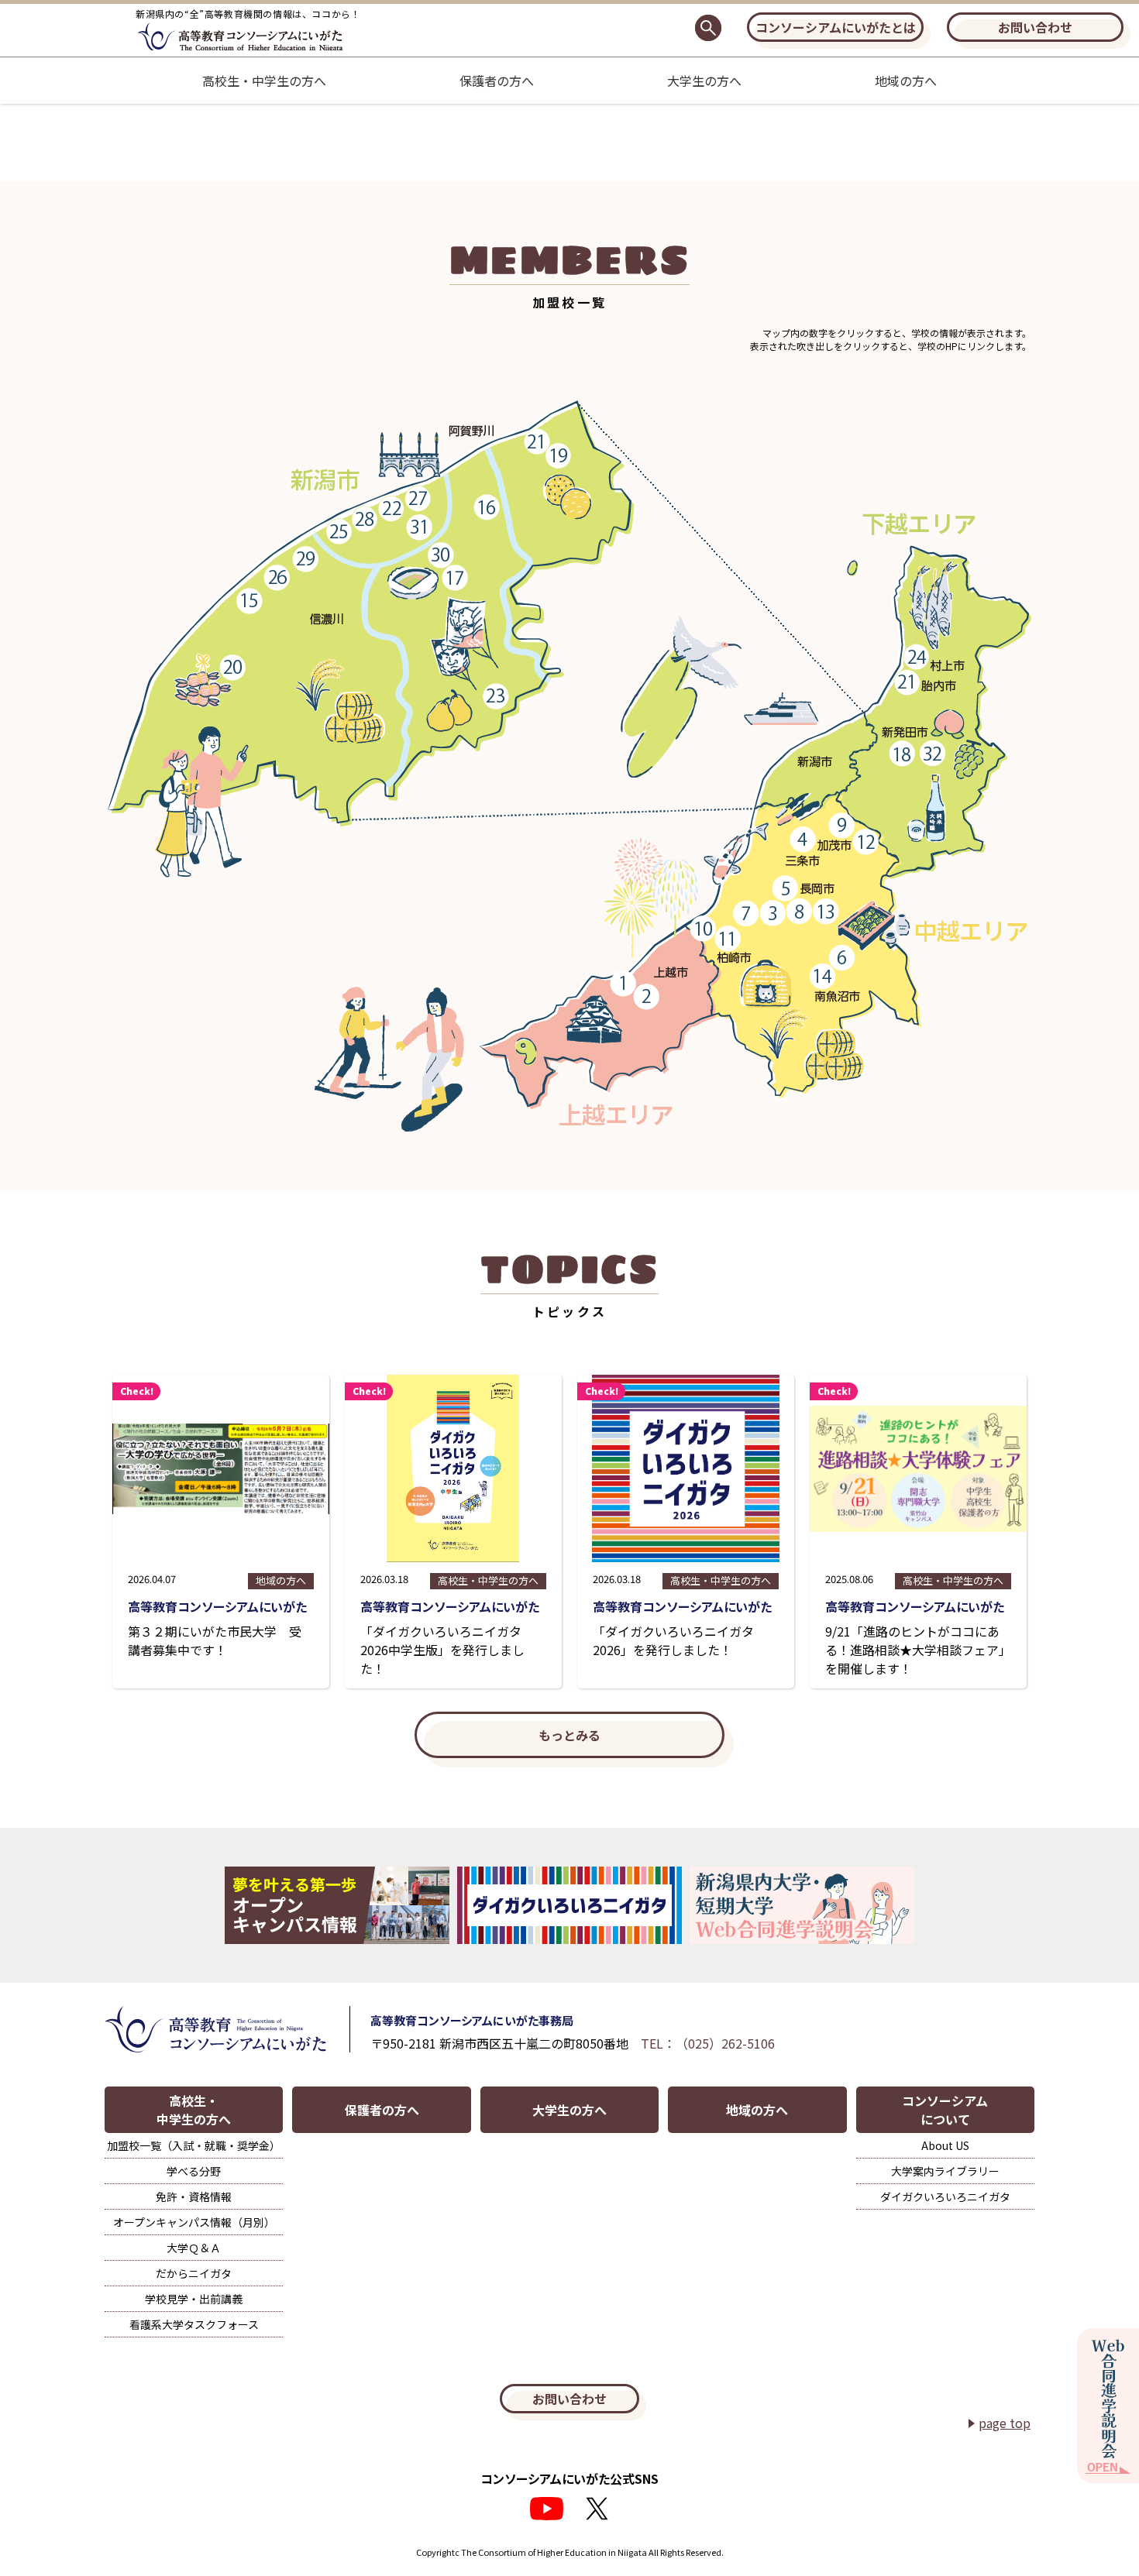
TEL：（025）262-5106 (708, 2043)
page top (1005, 2423)
